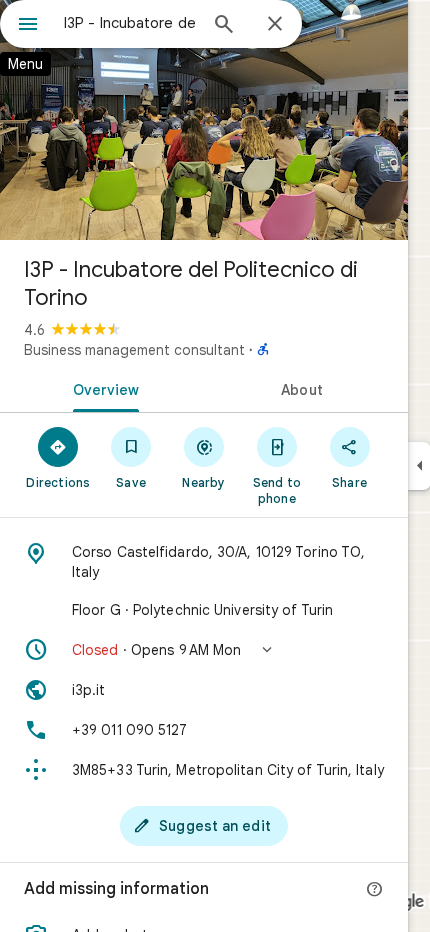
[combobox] (130, 23)
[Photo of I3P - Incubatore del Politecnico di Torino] (204, 120)
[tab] (102, 388)
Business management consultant (134, 350)
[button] (204, 650)
